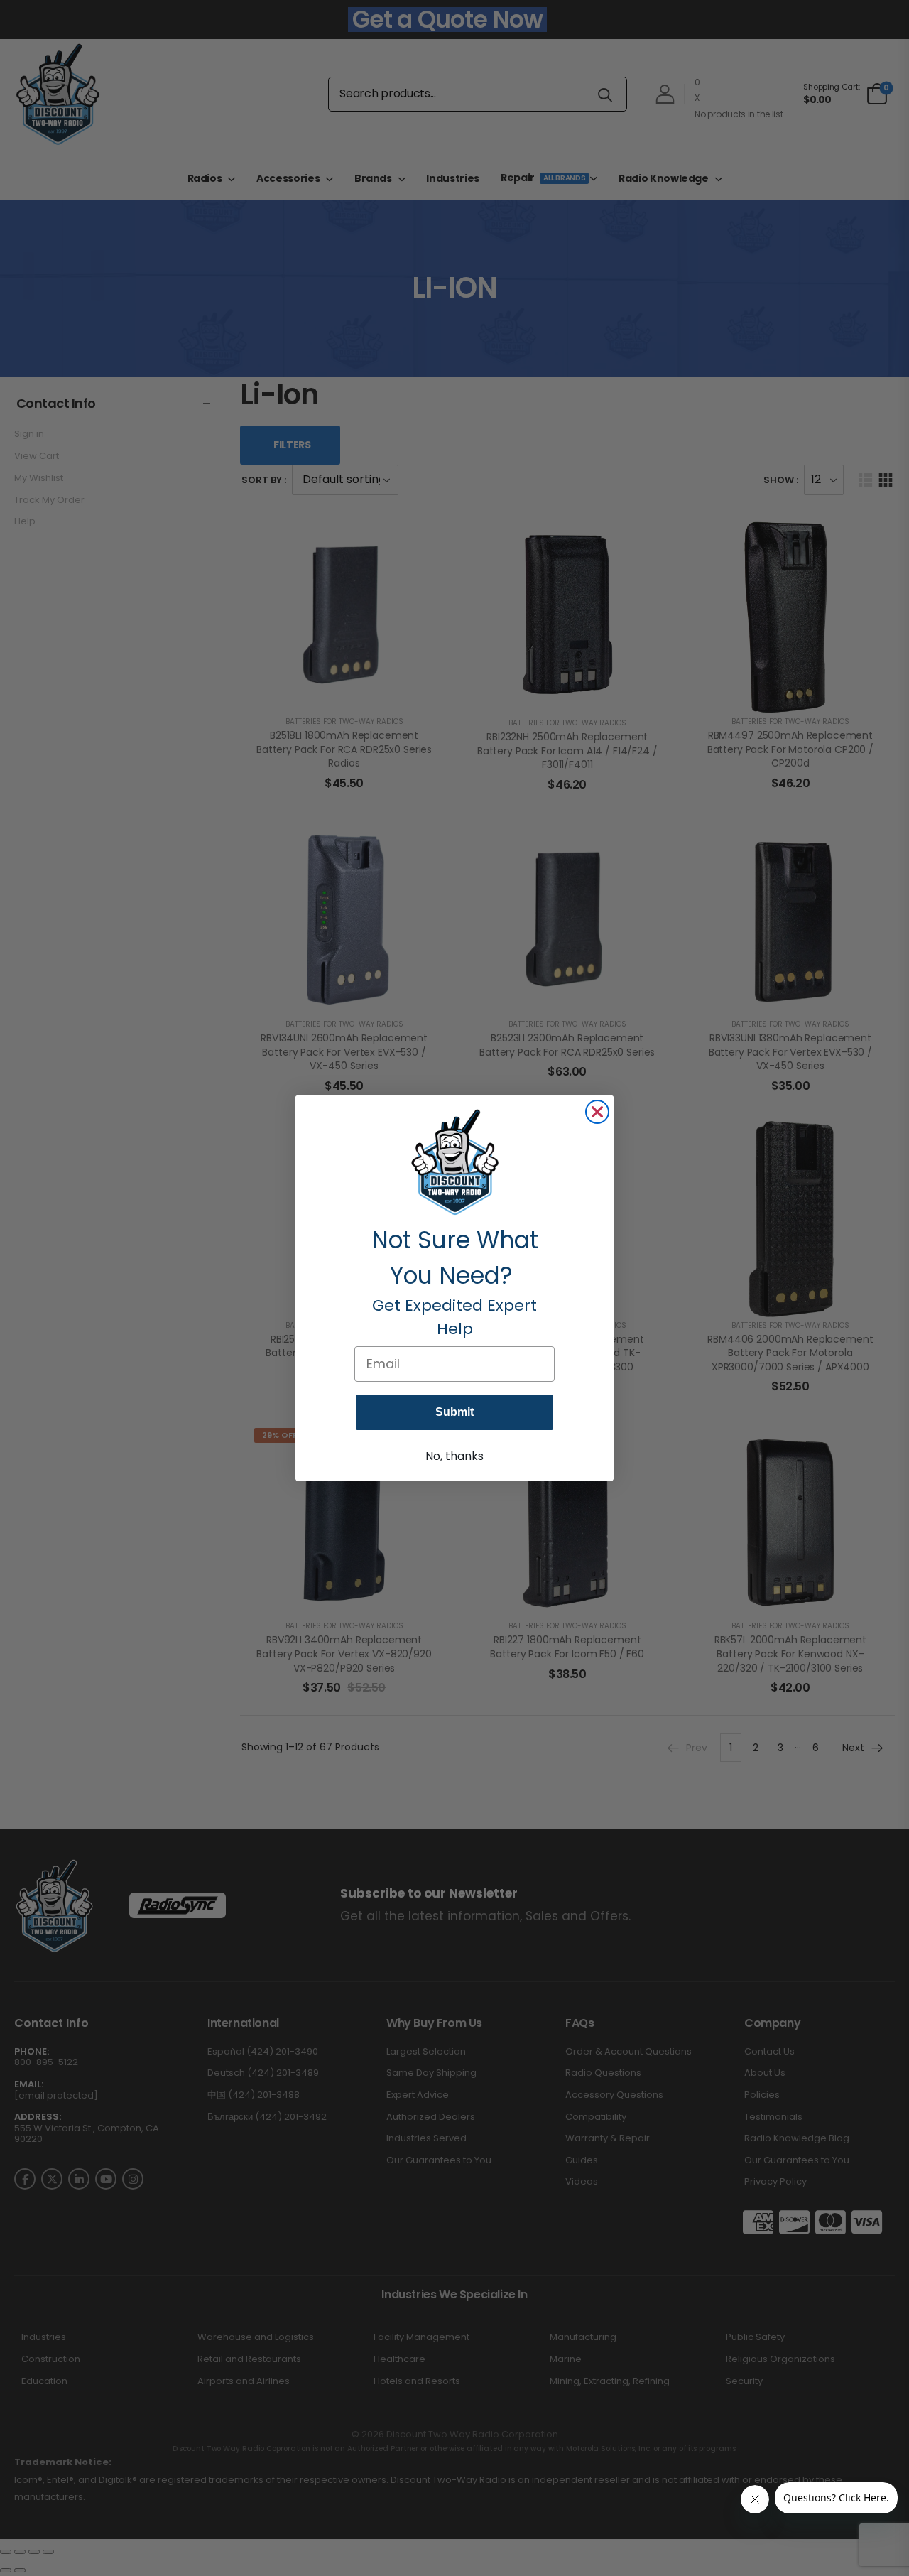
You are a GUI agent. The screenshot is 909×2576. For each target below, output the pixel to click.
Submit (454, 1412)
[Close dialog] (597, 1112)
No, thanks (454, 1456)
